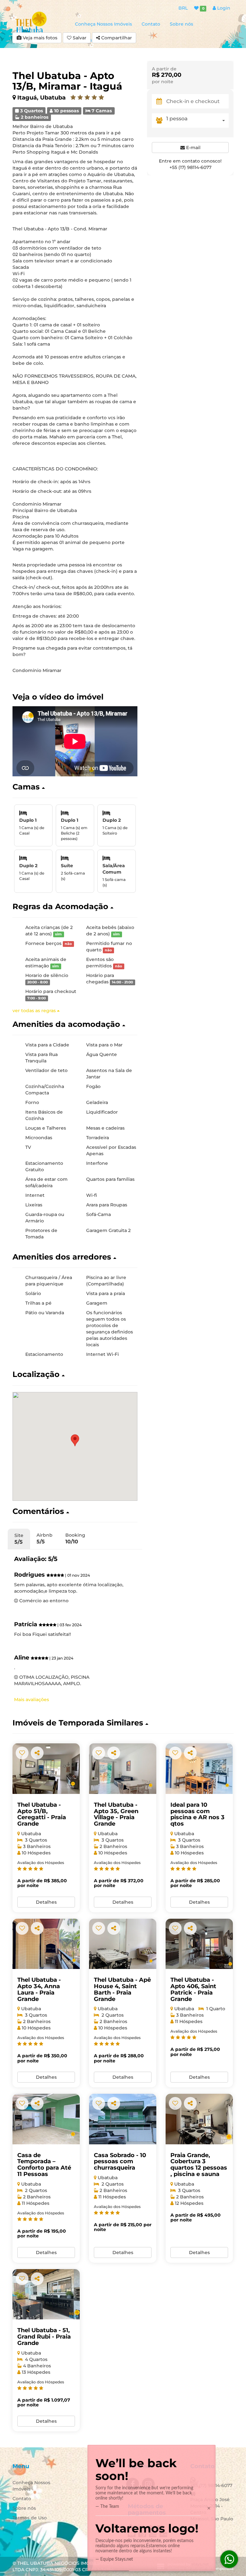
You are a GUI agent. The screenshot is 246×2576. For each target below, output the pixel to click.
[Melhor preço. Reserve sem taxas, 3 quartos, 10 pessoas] (123, 1769)
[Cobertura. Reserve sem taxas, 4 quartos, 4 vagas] (46, 2294)
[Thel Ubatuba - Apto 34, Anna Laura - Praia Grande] (46, 1944)
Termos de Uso (30, 2518)
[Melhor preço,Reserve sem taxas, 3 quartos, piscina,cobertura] (199, 2119)
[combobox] (197, 120)
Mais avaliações (32, 1700)
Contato (151, 24)
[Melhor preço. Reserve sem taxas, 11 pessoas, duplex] (199, 1944)
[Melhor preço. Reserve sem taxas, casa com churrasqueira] (123, 2119)
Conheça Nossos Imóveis (103, 24)
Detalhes (46, 1902)
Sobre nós (181, 24)
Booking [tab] (75, 1538)
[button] (75, 787)
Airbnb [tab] (45, 1538)
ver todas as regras (35, 1011)
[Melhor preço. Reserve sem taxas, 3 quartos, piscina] (46, 1769)
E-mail (193, 148)
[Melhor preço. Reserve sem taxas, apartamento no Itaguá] (199, 1769)
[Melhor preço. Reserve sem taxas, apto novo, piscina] (123, 1944)
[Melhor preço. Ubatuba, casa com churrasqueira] (46, 2119)
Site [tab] (19, 1539)
